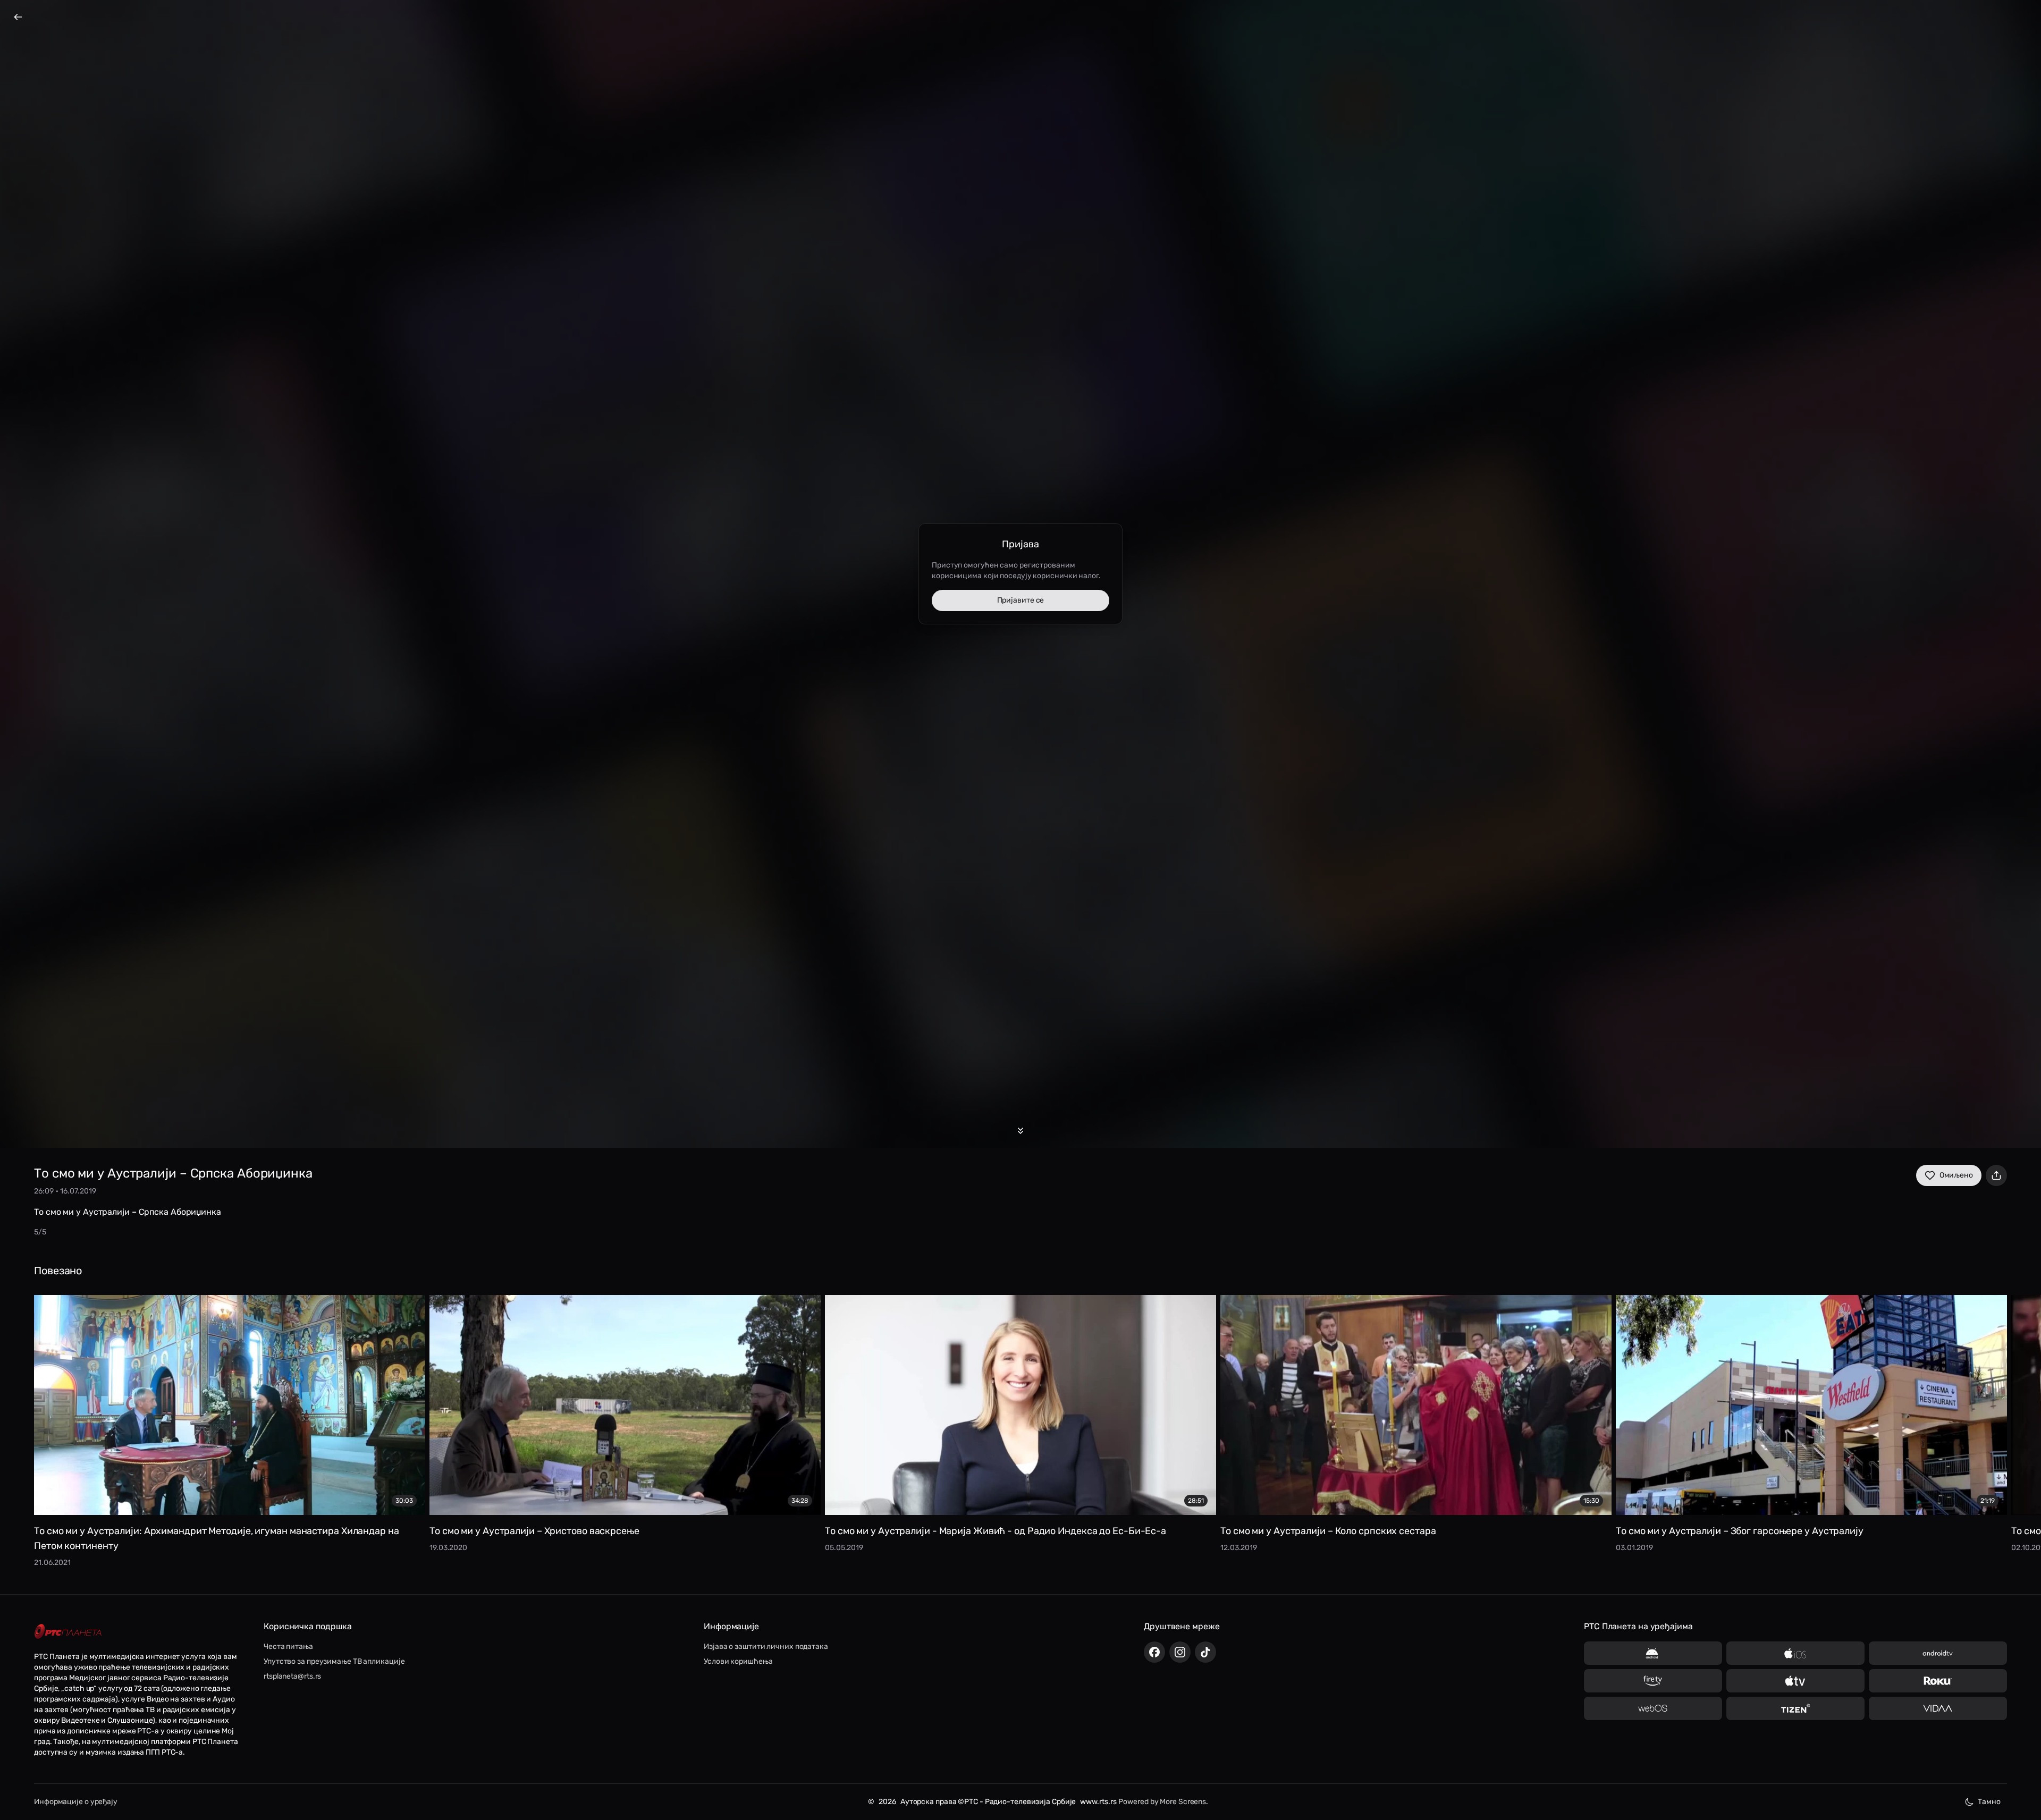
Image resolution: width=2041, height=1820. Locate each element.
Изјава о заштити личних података (766, 1647)
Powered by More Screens (1162, 1802)
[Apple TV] (1795, 1681)
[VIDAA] (1938, 1708)
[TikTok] (1205, 1652)
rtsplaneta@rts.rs (292, 1676)
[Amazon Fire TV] (1653, 1681)
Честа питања (288, 1647)
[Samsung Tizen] (1795, 1708)
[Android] (1653, 1653)
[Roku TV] (1938, 1681)
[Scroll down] (1020, 1131)
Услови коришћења (738, 1661)
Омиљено (1956, 1175)
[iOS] (1795, 1653)
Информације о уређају (76, 1802)
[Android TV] (1938, 1653)
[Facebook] (1154, 1652)
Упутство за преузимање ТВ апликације (334, 1661)
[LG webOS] (1653, 1708)
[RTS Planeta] (68, 1632)
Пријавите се (1021, 600)
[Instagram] (1180, 1652)
